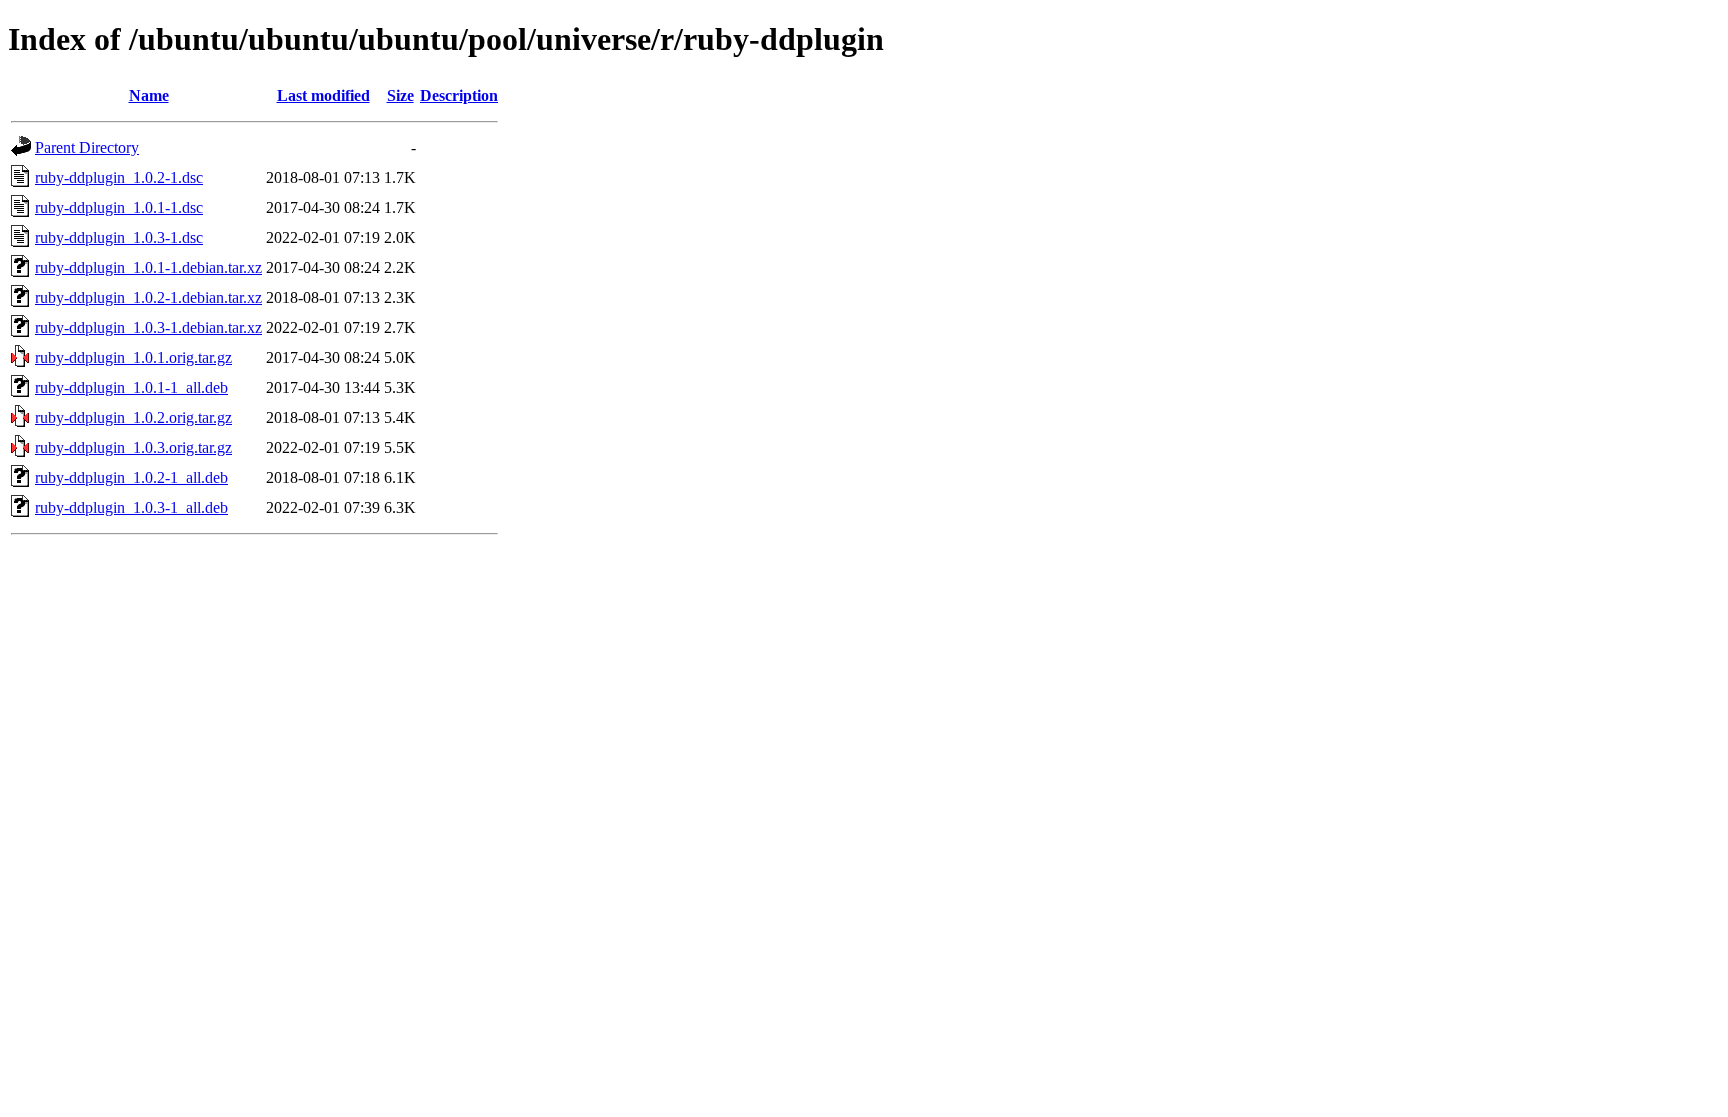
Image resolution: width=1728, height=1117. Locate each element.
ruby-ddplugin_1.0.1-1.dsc (119, 207)
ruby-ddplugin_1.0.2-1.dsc (119, 177)
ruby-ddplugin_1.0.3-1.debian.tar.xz (148, 327)
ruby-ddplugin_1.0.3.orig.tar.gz (133, 447)
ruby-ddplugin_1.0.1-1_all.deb (131, 387)
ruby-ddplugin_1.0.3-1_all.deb (131, 507)
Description (459, 95)
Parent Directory (87, 147)
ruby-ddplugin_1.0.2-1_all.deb (131, 477)
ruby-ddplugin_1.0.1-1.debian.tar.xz (148, 267)
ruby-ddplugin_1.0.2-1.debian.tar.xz (148, 297)
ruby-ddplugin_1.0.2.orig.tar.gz (133, 417)
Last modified (323, 95)
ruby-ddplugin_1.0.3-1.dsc (119, 237)
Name (149, 95)
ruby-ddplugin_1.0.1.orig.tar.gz (133, 357)
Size (400, 95)
